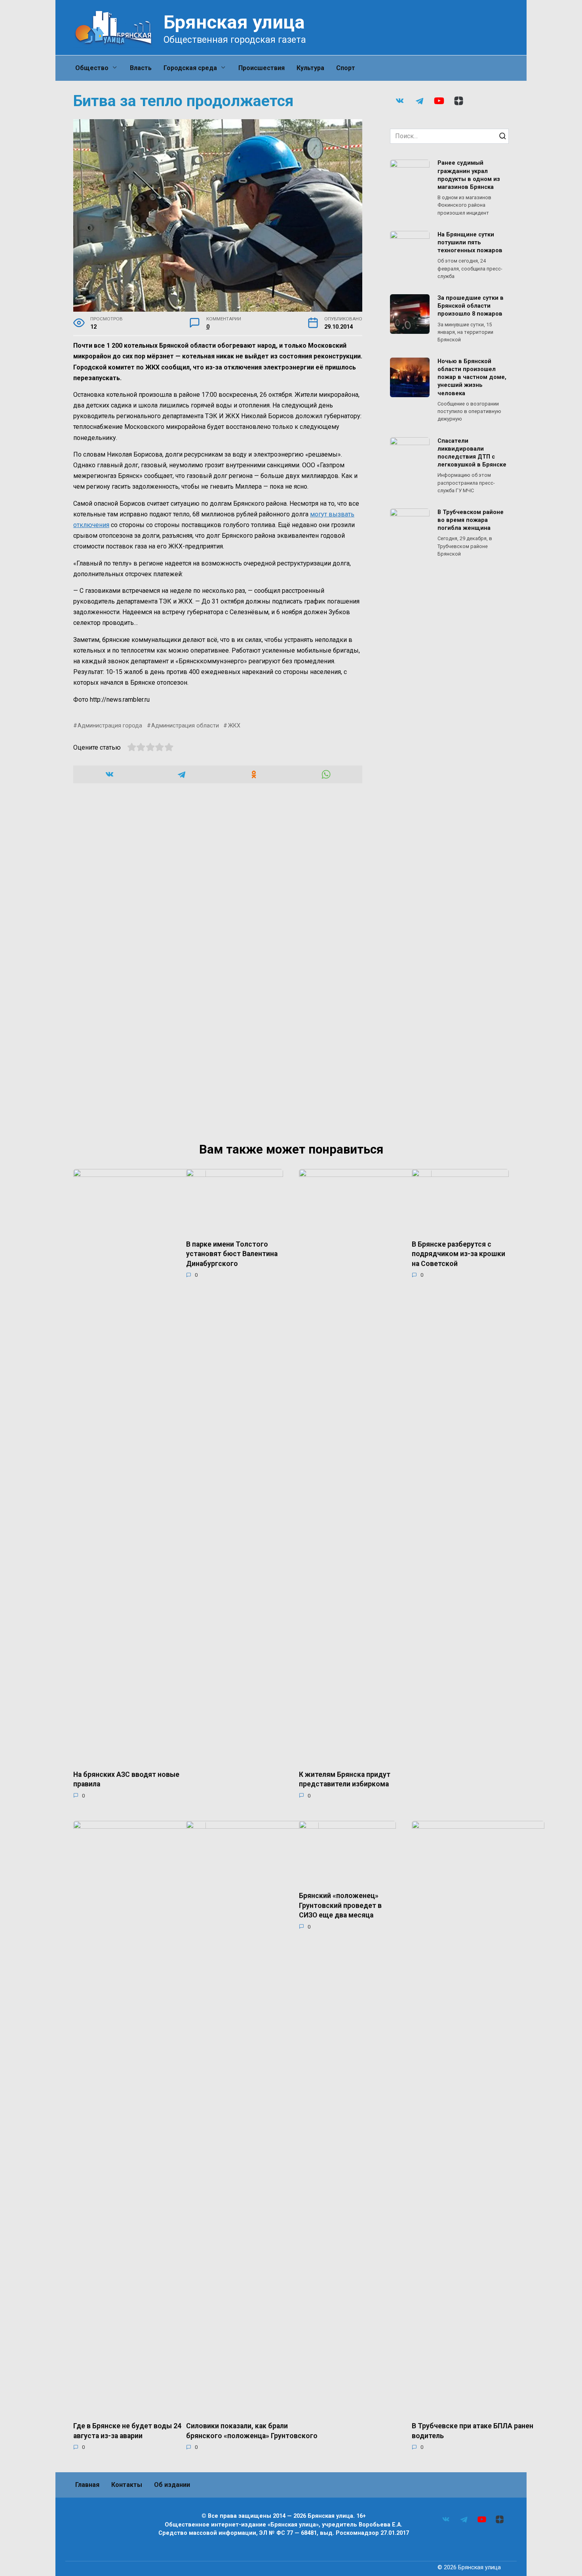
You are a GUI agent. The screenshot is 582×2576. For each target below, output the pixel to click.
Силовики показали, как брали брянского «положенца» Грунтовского (252, 2431)
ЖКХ (234, 726)
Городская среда (190, 68)
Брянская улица (234, 22)
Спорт (346, 68)
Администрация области (185, 726)
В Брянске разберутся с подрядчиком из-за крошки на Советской (458, 1254)
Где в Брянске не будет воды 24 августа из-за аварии (127, 2431)
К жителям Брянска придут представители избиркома (345, 1779)
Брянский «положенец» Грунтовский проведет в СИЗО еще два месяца (340, 1905)
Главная (87, 2485)
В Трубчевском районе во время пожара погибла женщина (471, 520)
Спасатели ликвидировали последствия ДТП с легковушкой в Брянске (472, 453)
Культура (310, 68)
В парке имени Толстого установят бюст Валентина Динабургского (232, 1254)
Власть (141, 68)
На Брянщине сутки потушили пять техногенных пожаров (470, 243)
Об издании (172, 2485)
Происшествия (262, 68)
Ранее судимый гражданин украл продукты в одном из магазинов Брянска (469, 175)
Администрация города (110, 726)
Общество (92, 68)
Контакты (127, 2485)
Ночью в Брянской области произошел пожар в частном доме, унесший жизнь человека (472, 377)
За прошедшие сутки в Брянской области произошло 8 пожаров (471, 306)
